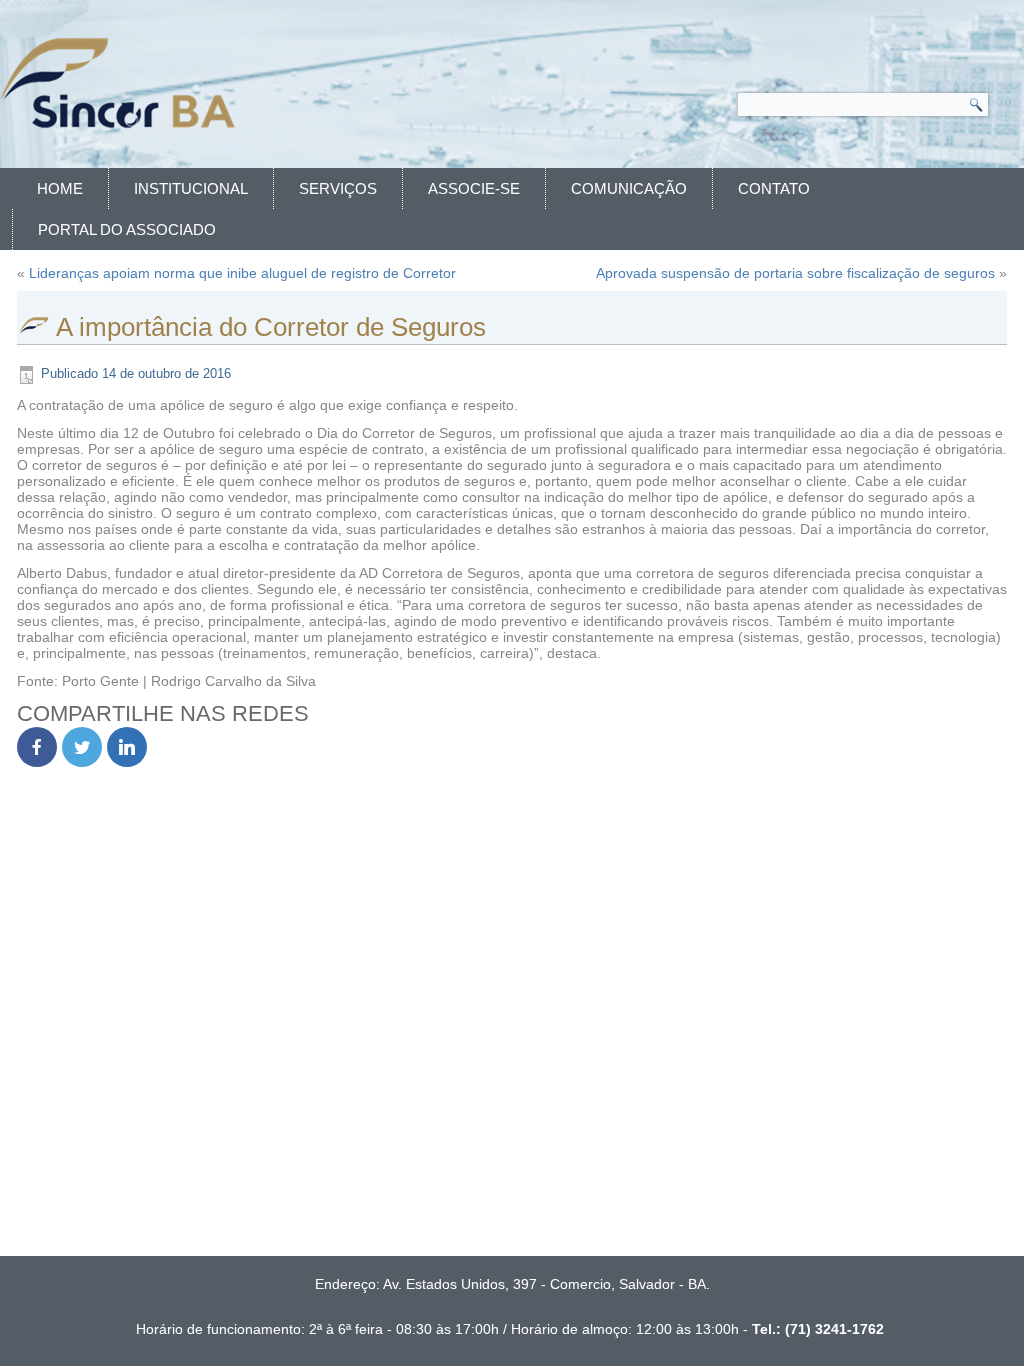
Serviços (338, 188)
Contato (774, 188)
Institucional (191, 188)
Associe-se (474, 188)
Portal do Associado (127, 229)
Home (60, 188)
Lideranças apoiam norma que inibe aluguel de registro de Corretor (242, 273)
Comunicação (629, 188)
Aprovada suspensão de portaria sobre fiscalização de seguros (795, 273)
